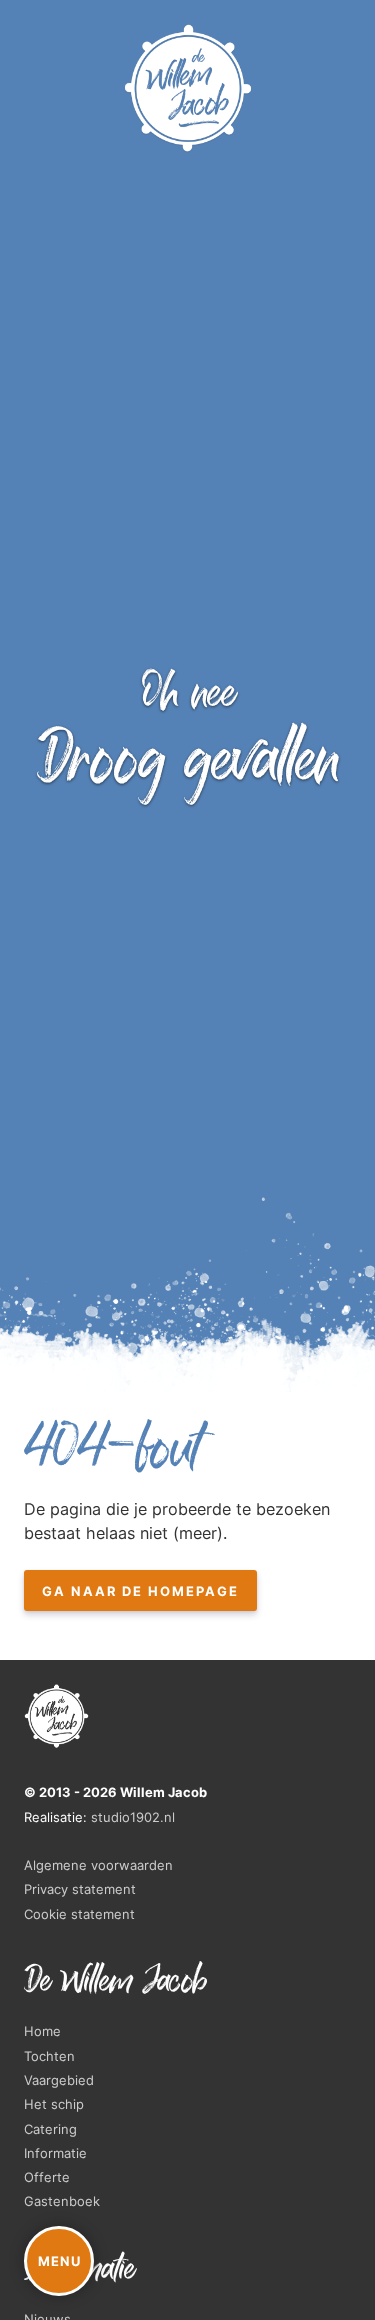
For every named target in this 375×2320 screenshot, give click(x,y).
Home (42, 2031)
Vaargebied (59, 2080)
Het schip (54, 2104)
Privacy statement (80, 1889)
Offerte (47, 2177)
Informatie (55, 2153)
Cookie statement (79, 1914)
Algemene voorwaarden (98, 1865)
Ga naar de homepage (140, 1591)
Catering (50, 2129)
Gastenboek (62, 2201)
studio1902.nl (133, 1817)
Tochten (49, 2056)
